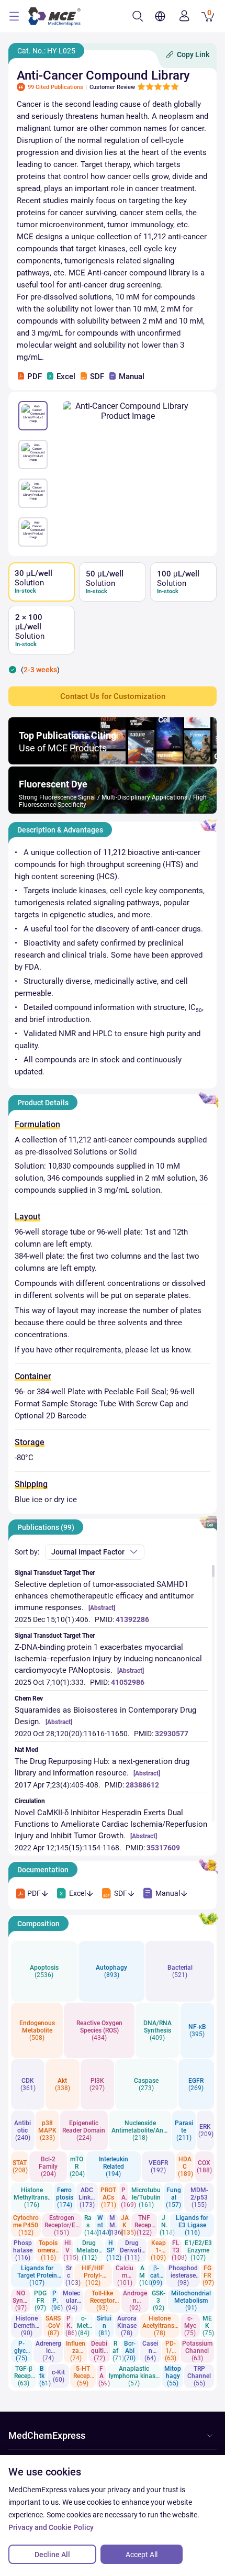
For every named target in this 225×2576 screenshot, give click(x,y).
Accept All (142, 2555)
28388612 (142, 1785)
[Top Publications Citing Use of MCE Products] (113, 762)
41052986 (128, 1682)
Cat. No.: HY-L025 (46, 51)
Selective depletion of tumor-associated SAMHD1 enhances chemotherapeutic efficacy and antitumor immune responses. (104, 1596)
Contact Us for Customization (113, 696)
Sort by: (27, 1552)
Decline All (52, 2555)
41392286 (132, 1619)
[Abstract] (102, 1608)
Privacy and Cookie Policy (51, 2527)
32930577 (172, 1734)
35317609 (163, 1848)
